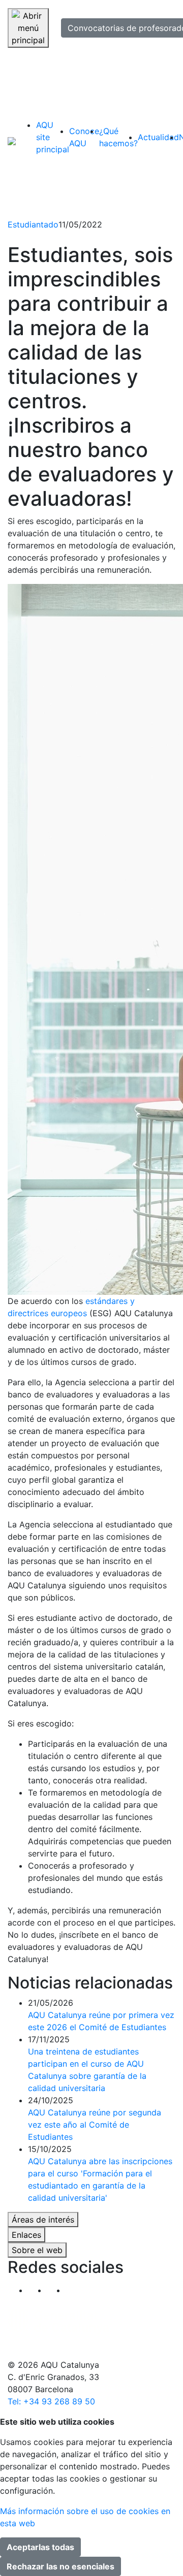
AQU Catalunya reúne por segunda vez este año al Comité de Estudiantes (95, 2125)
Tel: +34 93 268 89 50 (51, 2401)
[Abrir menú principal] (28, 28)
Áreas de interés (43, 2220)
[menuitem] (53, 137)
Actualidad (158, 137)
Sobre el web (37, 2250)
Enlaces (26, 2235)
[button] (75, 2290)
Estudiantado (33, 224)
